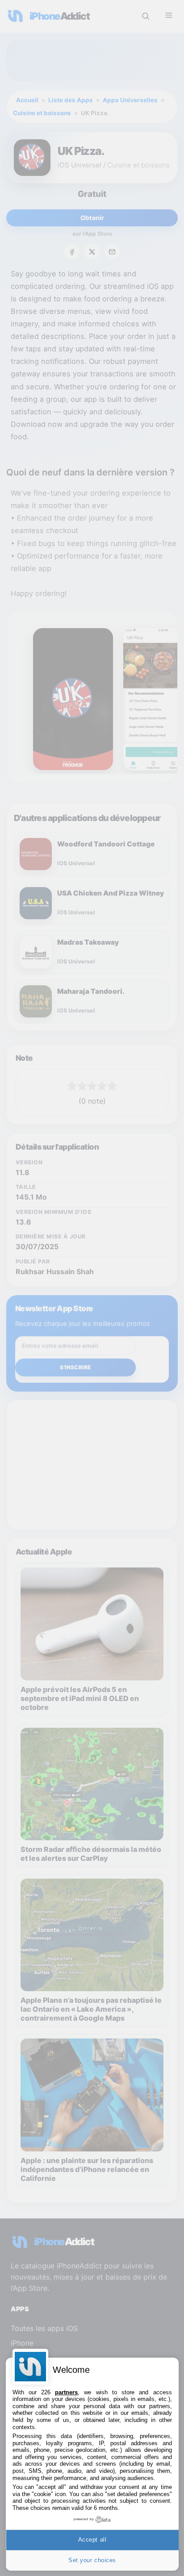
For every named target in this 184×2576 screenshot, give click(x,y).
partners (66, 2392)
